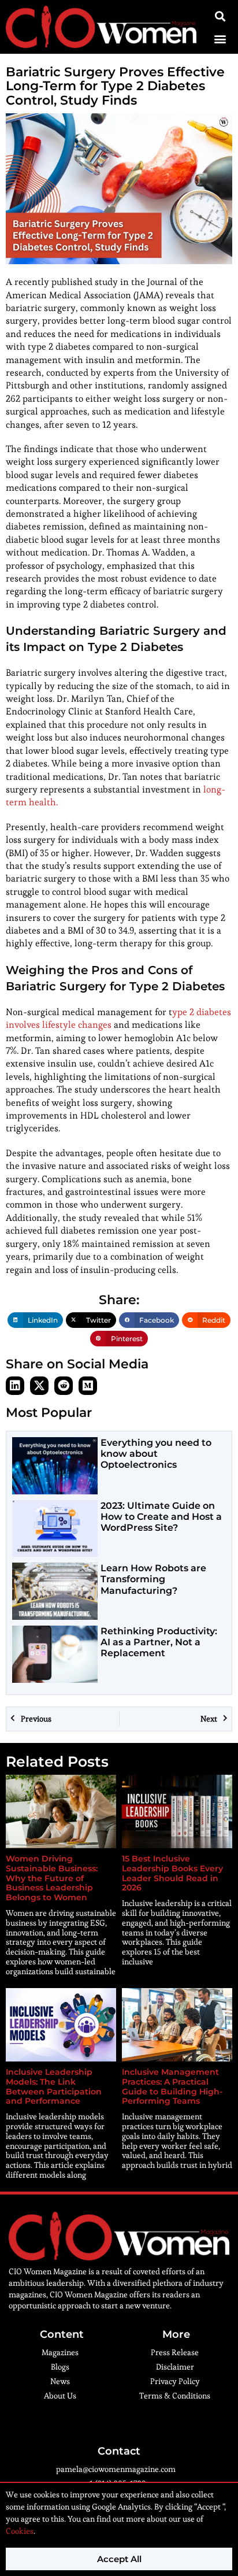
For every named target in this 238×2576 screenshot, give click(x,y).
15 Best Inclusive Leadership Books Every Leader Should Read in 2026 (172, 1873)
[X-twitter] (39, 1386)
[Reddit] (64, 1386)
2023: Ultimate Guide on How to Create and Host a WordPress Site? (161, 1517)
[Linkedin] (15, 1386)
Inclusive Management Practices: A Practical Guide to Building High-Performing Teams (172, 2086)
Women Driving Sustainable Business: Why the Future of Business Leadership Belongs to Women (52, 1878)
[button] (220, 38)
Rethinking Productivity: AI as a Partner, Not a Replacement (159, 1642)
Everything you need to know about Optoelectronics (156, 1454)
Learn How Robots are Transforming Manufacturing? (153, 1579)
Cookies (20, 2531)
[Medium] (88, 1386)
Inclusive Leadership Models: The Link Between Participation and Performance (54, 2086)
